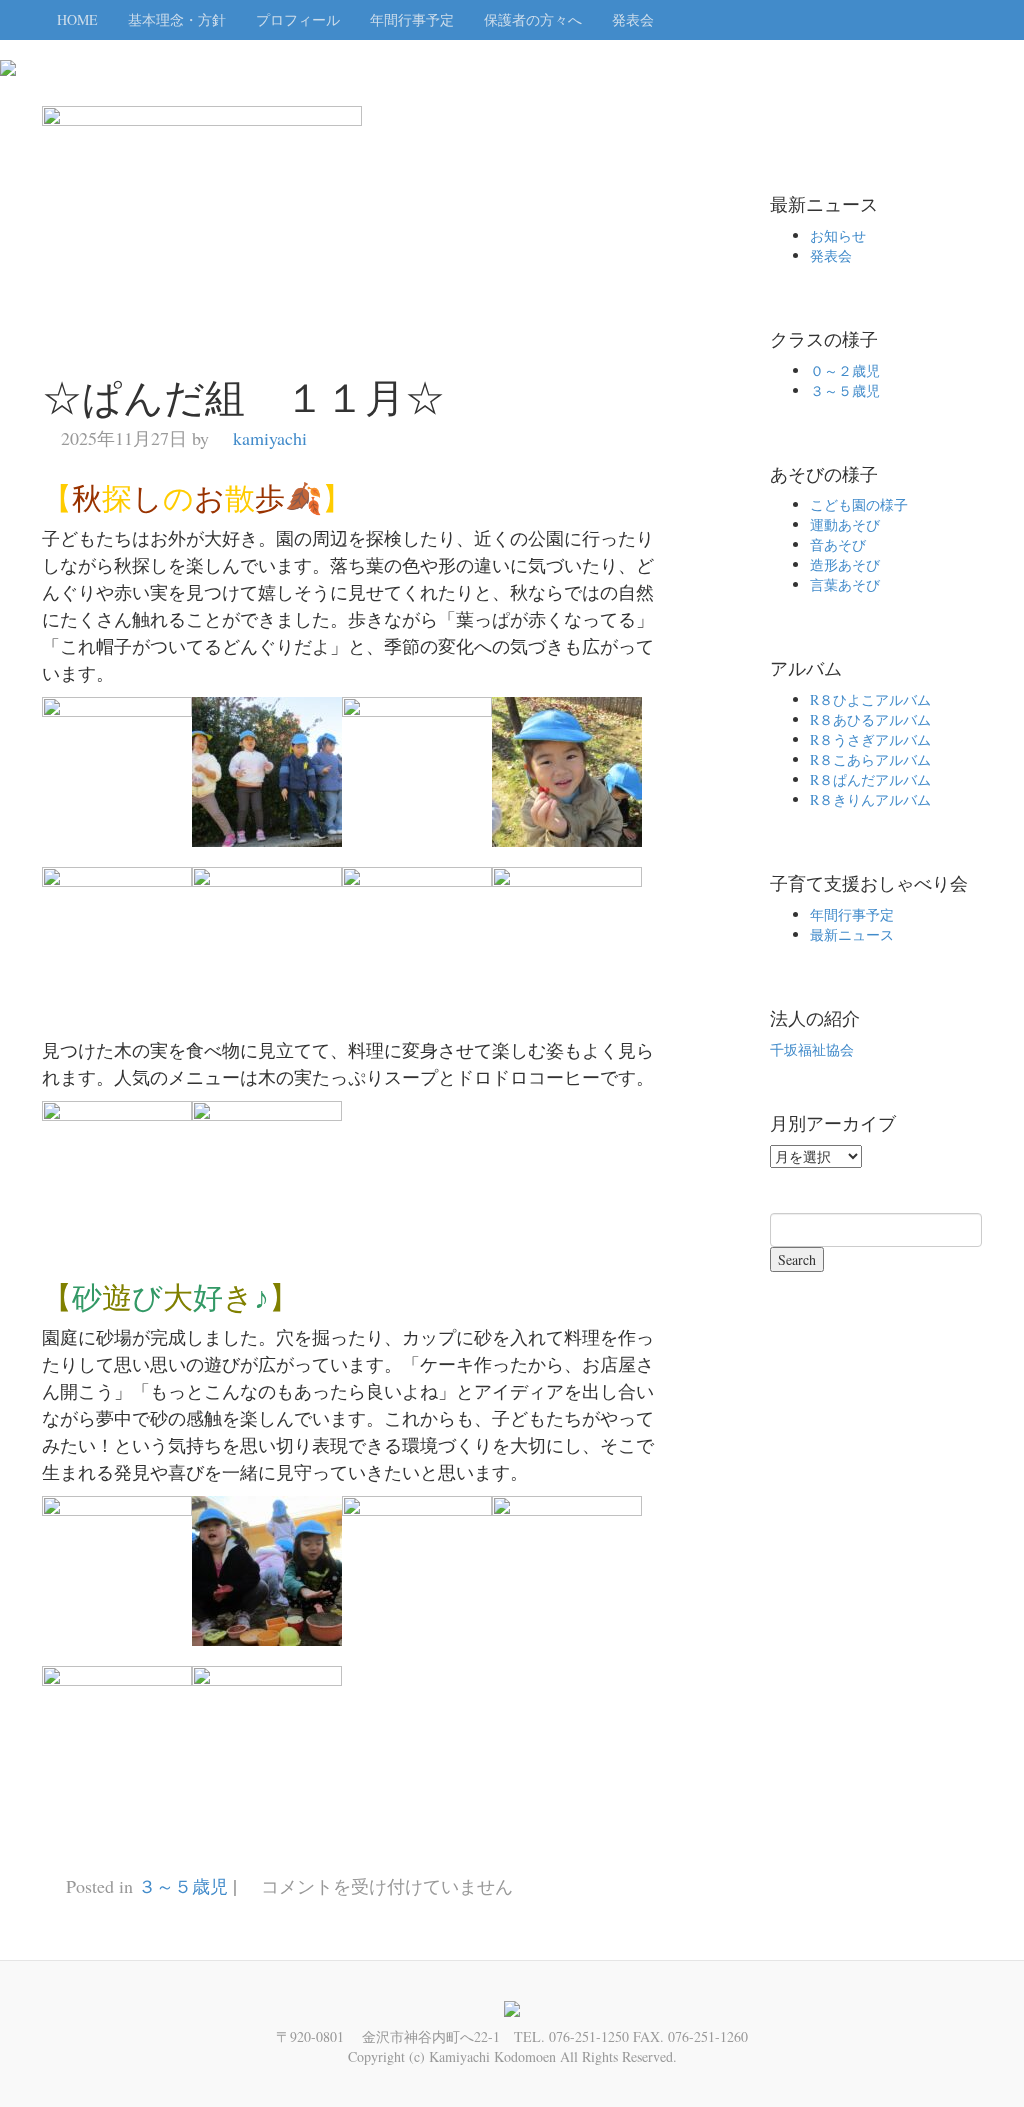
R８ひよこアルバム (870, 699)
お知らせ (838, 235)
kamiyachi (270, 438)
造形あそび (845, 564)
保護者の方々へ (533, 19)
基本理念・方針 (177, 19)
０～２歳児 (845, 370)
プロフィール (298, 19)
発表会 (633, 19)
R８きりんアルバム (870, 799)
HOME (77, 19)
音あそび (838, 544)
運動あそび (845, 524)
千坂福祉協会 (812, 1049)
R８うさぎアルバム (870, 739)
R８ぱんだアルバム (870, 779)
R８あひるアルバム (870, 719)
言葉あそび (845, 584)
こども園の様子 (859, 504)
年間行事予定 (412, 19)
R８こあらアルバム (870, 759)
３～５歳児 (183, 1886)
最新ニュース (852, 934)
